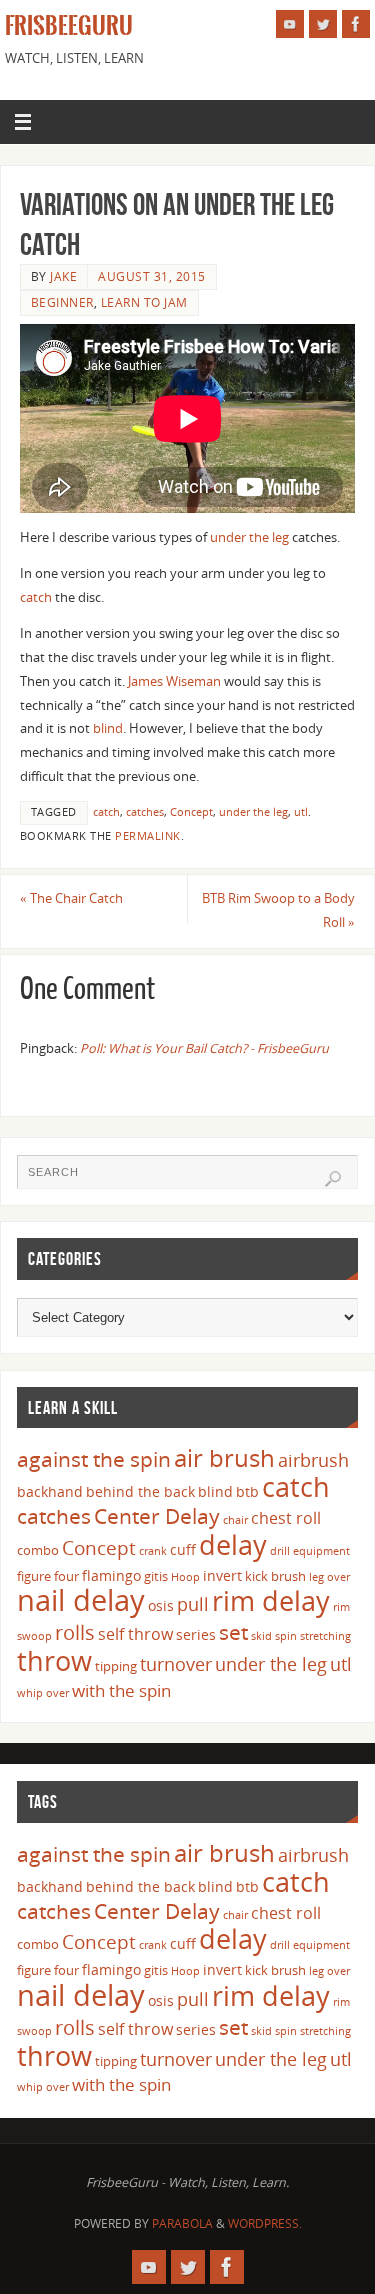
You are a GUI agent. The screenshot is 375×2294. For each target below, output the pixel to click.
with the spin (121, 1690)
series (196, 1634)
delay (233, 1544)
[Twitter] (323, 24)
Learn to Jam (144, 302)
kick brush (275, 1576)
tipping (116, 1666)
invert (222, 1575)
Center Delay (157, 1516)
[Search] (333, 1179)
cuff (183, 1549)
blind (108, 728)
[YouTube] (290, 24)
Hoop (185, 1577)
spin (286, 1636)
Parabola (182, 2223)
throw (54, 1660)
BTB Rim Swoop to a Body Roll (278, 910)
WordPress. (265, 2223)
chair (235, 1520)
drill (280, 1551)
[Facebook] (356, 24)
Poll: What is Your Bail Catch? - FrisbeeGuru (204, 1048)
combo (38, 1550)
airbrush (313, 1460)
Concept (191, 812)
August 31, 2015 (152, 276)
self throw (135, 1634)
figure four (48, 1576)
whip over (43, 1693)
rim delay (271, 1600)
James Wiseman (174, 681)
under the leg (249, 537)
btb (247, 1491)
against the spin (94, 1459)
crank (153, 1551)
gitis (156, 1576)
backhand (50, 1491)
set (233, 1631)
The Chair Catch (71, 898)
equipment (321, 1551)
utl (301, 812)
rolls (75, 1632)
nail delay (81, 1600)
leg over (329, 1577)
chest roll (286, 1518)
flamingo (111, 1575)
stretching (325, 1636)
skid (261, 1636)
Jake (63, 276)
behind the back (140, 1491)
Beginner (62, 302)
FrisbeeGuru (69, 26)
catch (36, 597)
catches (145, 812)
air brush (224, 1457)
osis (161, 1605)
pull (193, 1604)
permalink (148, 836)
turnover (176, 1664)
